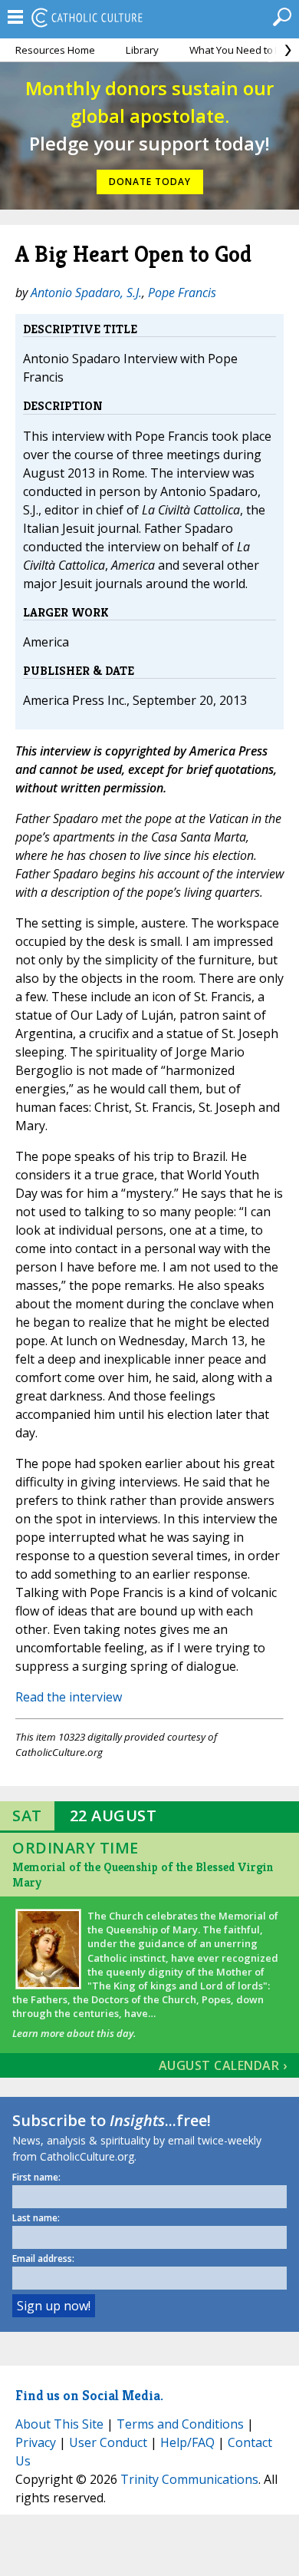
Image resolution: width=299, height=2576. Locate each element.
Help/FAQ (187, 2442)
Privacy (36, 2442)
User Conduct (108, 2442)
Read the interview (69, 1697)
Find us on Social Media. (89, 2395)
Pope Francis (182, 293)
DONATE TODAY (150, 182)
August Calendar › (223, 2065)
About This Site (59, 2424)
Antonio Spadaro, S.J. (86, 293)
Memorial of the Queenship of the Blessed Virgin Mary (143, 1875)
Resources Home (55, 50)
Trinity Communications (189, 2479)
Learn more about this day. (74, 2033)
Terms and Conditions (180, 2424)
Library (142, 50)
